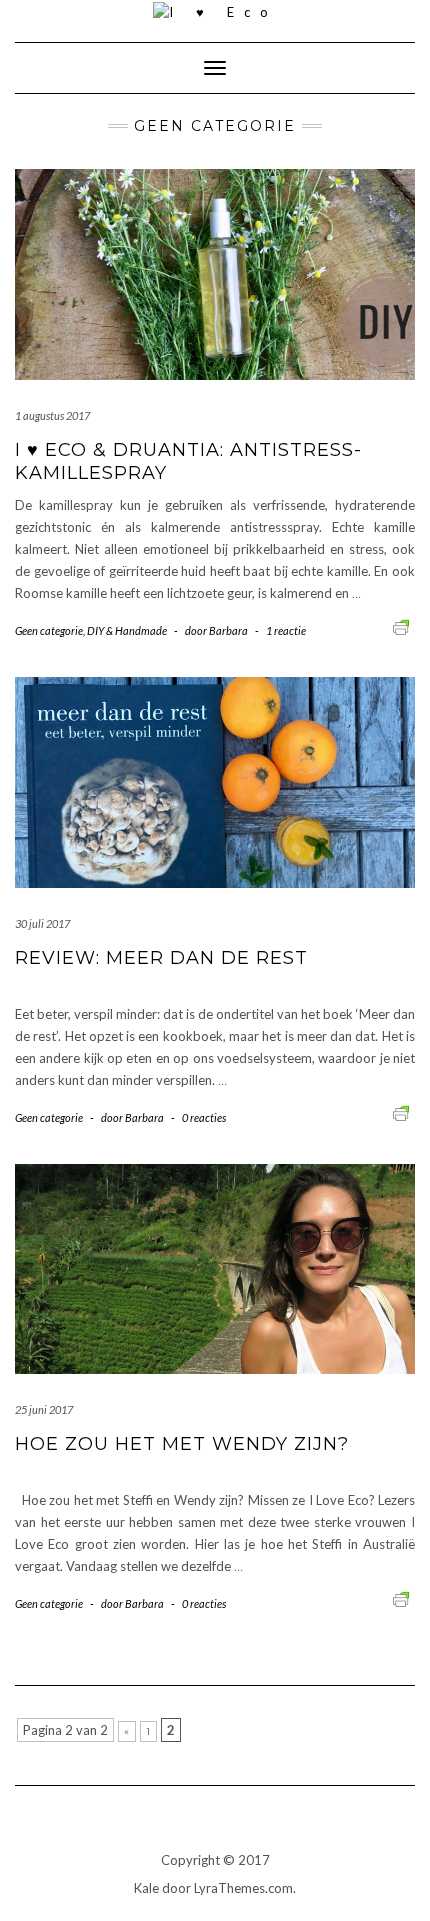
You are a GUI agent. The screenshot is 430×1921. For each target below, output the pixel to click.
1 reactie (286, 630)
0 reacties (204, 1117)
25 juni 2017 (44, 1409)
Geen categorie (49, 630)
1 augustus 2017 (52, 415)
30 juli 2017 (42, 923)
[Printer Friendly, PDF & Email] (404, 624)
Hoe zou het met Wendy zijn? (182, 1444)
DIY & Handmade (127, 630)
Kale (146, 1888)
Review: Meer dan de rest (161, 958)
